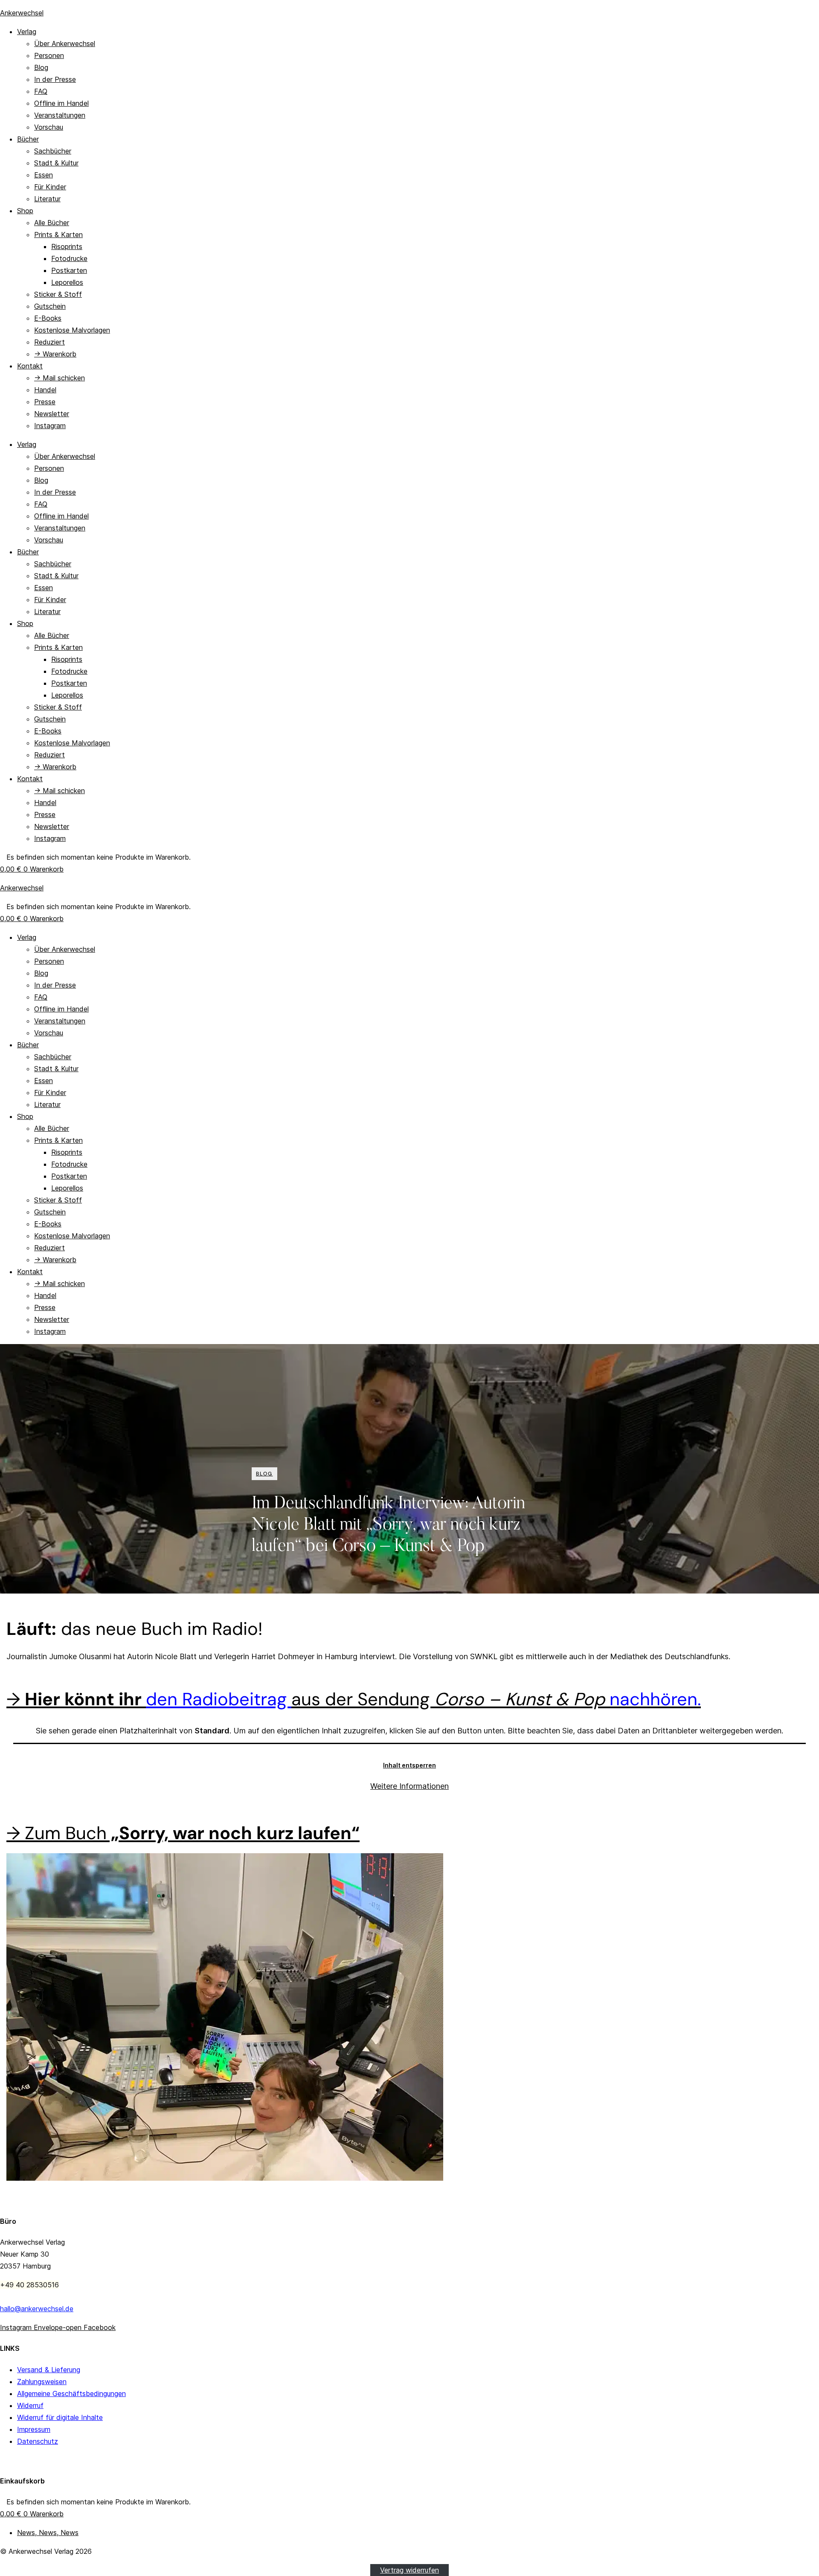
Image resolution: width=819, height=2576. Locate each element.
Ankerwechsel (22, 13)
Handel (45, 390)
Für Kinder (50, 187)
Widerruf (30, 2405)
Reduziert (49, 342)
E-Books (48, 318)
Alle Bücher (52, 223)
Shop (25, 211)
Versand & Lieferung (49, 2370)
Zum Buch (192, 1833)
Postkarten (69, 270)
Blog (41, 67)
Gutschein (50, 306)
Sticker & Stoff (58, 294)
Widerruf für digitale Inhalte (60, 2417)
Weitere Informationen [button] (409, 1786)
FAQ (41, 91)
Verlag (27, 32)
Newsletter (52, 414)
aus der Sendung (496, 1699)
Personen (49, 55)
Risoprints (67, 246)
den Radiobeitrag (219, 1699)
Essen (44, 175)
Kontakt (30, 366)
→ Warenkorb (55, 354)
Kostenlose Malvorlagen (72, 330)
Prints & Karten (58, 235)
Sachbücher (53, 151)
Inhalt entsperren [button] (409, 1765)
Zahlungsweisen (42, 2382)
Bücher (28, 139)
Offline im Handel (61, 103)
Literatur (47, 199)
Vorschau (49, 127)
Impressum (34, 2429)
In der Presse (55, 79)
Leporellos (67, 282)
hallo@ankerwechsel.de (37, 2309)
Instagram (50, 426)
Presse (45, 402)
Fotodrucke (69, 258)
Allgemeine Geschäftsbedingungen (71, 2393)
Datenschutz (38, 2441)
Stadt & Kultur (56, 163)
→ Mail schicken (60, 378)
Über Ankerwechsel (65, 43)
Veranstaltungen (60, 115)
